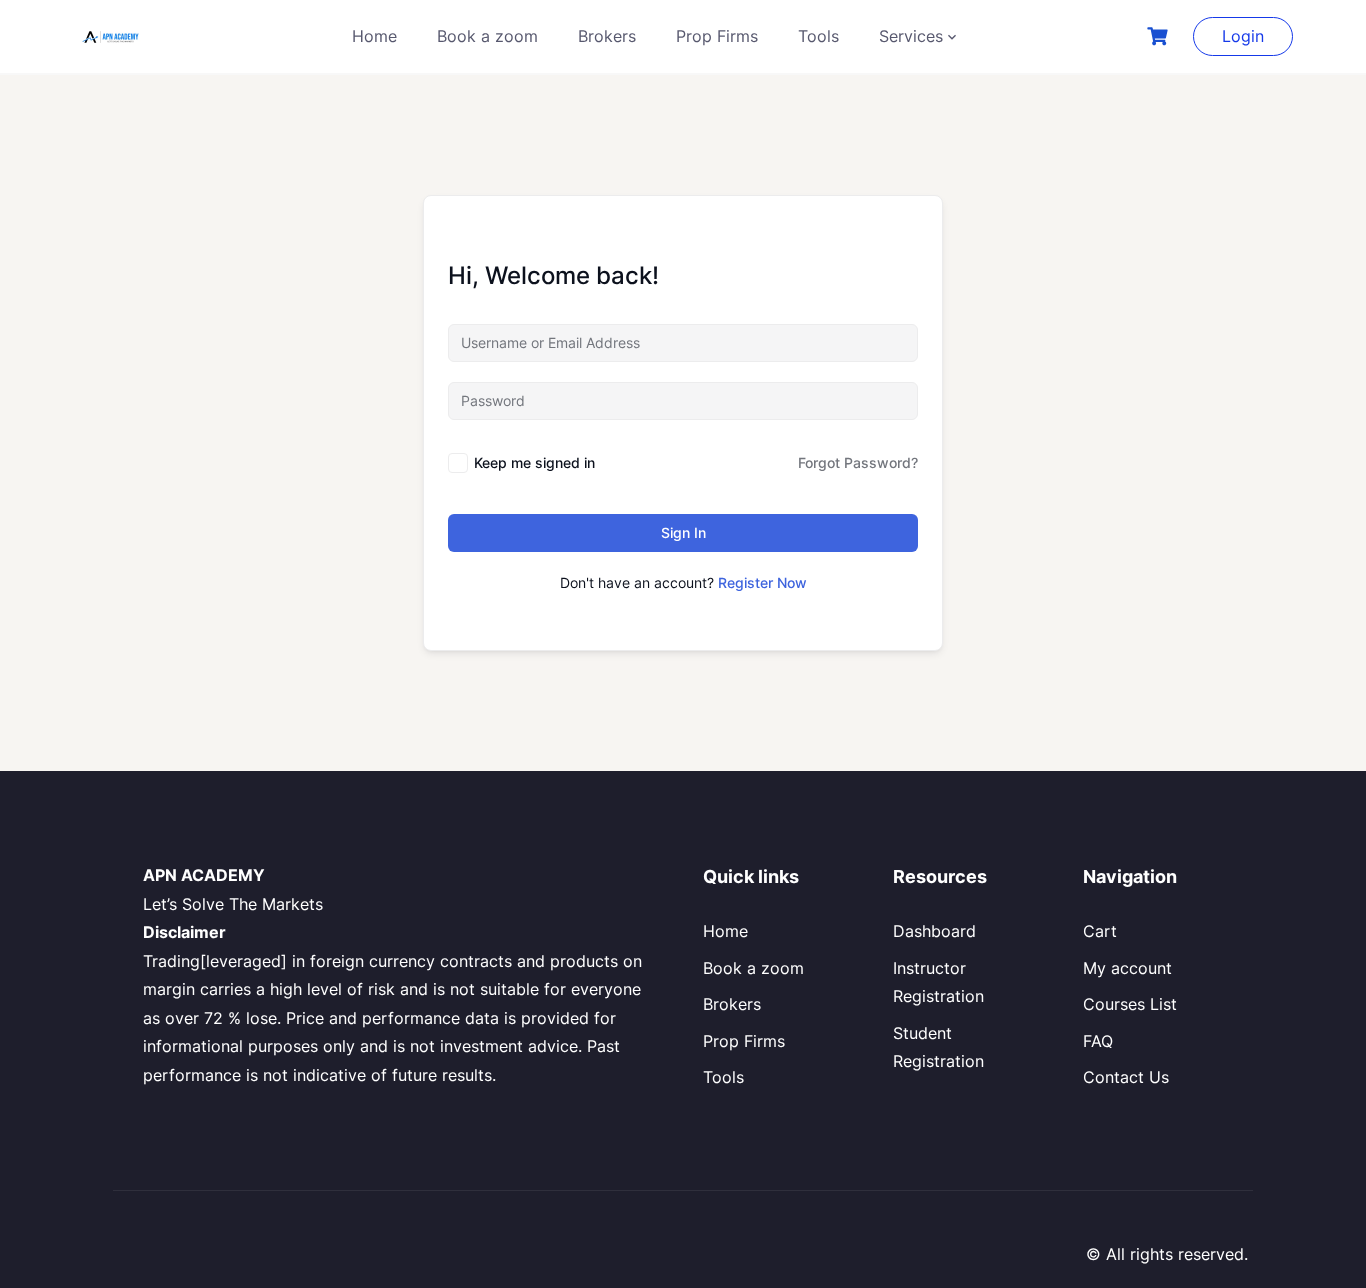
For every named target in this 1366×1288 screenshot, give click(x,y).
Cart (1100, 931)
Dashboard (934, 931)
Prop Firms (717, 36)
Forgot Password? (858, 462)
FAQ (1098, 1041)
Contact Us (1126, 1077)
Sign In (683, 532)
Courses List (1130, 1004)
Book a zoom (487, 36)
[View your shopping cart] (1160, 36)
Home (374, 36)
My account (1127, 968)
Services (911, 36)
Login (1243, 36)
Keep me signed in (534, 462)
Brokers (607, 36)
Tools (818, 36)
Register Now (762, 582)
